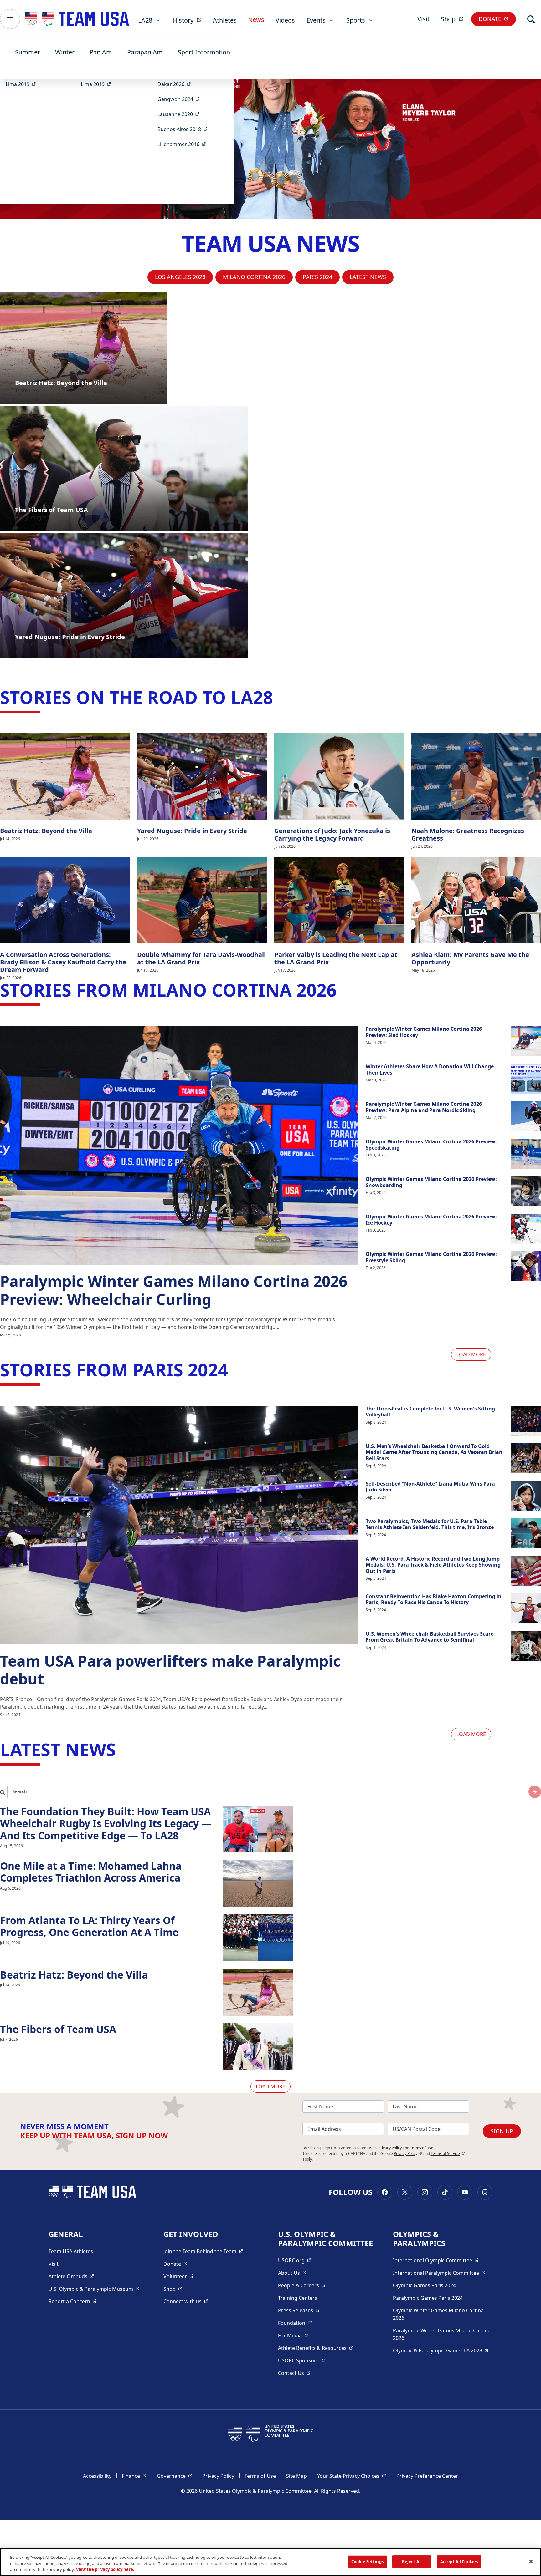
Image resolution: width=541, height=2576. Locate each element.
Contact (294, 2373)
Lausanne (180, 114)
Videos (285, 20)
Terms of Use (422, 2148)
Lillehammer (184, 144)
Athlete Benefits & (316, 2348)
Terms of (448, 2154)
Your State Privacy (352, 2476)
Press (299, 2310)
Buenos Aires (184, 129)
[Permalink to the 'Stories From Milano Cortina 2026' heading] (343, 990)
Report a (73, 2301)
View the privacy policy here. (105, 2569)
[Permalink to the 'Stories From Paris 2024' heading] (234, 1369)
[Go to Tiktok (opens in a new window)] (445, 2192)
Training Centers (298, 2298)
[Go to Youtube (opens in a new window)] (465, 2192)
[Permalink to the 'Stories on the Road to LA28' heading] (279, 697)
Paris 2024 (317, 277)
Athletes (225, 20)
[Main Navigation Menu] (10, 19)
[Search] (531, 19)
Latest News (368, 277)
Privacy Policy (390, 2148)
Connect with (186, 2301)
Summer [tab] (28, 52)
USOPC (302, 2360)
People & (302, 2285)
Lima (23, 84)
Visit (423, 19)
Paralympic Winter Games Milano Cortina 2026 (442, 2334)
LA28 (145, 20)
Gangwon (180, 99)
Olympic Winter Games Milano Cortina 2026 (438, 2314)
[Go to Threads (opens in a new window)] (485, 2192)
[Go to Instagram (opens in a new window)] (425, 2192)
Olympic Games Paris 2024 (424, 2285)
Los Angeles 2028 (180, 277)
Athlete (71, 2276)
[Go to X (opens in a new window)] (405, 2192)
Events (316, 20)
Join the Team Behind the (203, 2251)
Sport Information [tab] (204, 52)
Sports (356, 20)
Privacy (408, 2154)
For (293, 2335)
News (256, 20)
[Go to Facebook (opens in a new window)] (385, 2192)
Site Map (296, 2476)
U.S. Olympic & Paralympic (94, 2289)
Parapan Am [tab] (145, 52)
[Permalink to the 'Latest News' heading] (122, 1749)
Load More (471, 1354)
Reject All (412, 2561)
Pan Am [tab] (101, 52)
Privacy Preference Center (427, 2476)
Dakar (176, 84)
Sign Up (502, 2131)
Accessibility (97, 2476)
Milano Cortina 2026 (254, 277)
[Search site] (535, 1792)
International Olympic (436, 2260)
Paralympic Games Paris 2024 (428, 2298)
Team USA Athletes (71, 2251)
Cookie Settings (367, 2561)
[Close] (531, 2561)
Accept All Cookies (459, 2561)
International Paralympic (439, 2273)
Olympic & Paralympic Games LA (441, 2350)
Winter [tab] (65, 52)
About (292, 2273)
